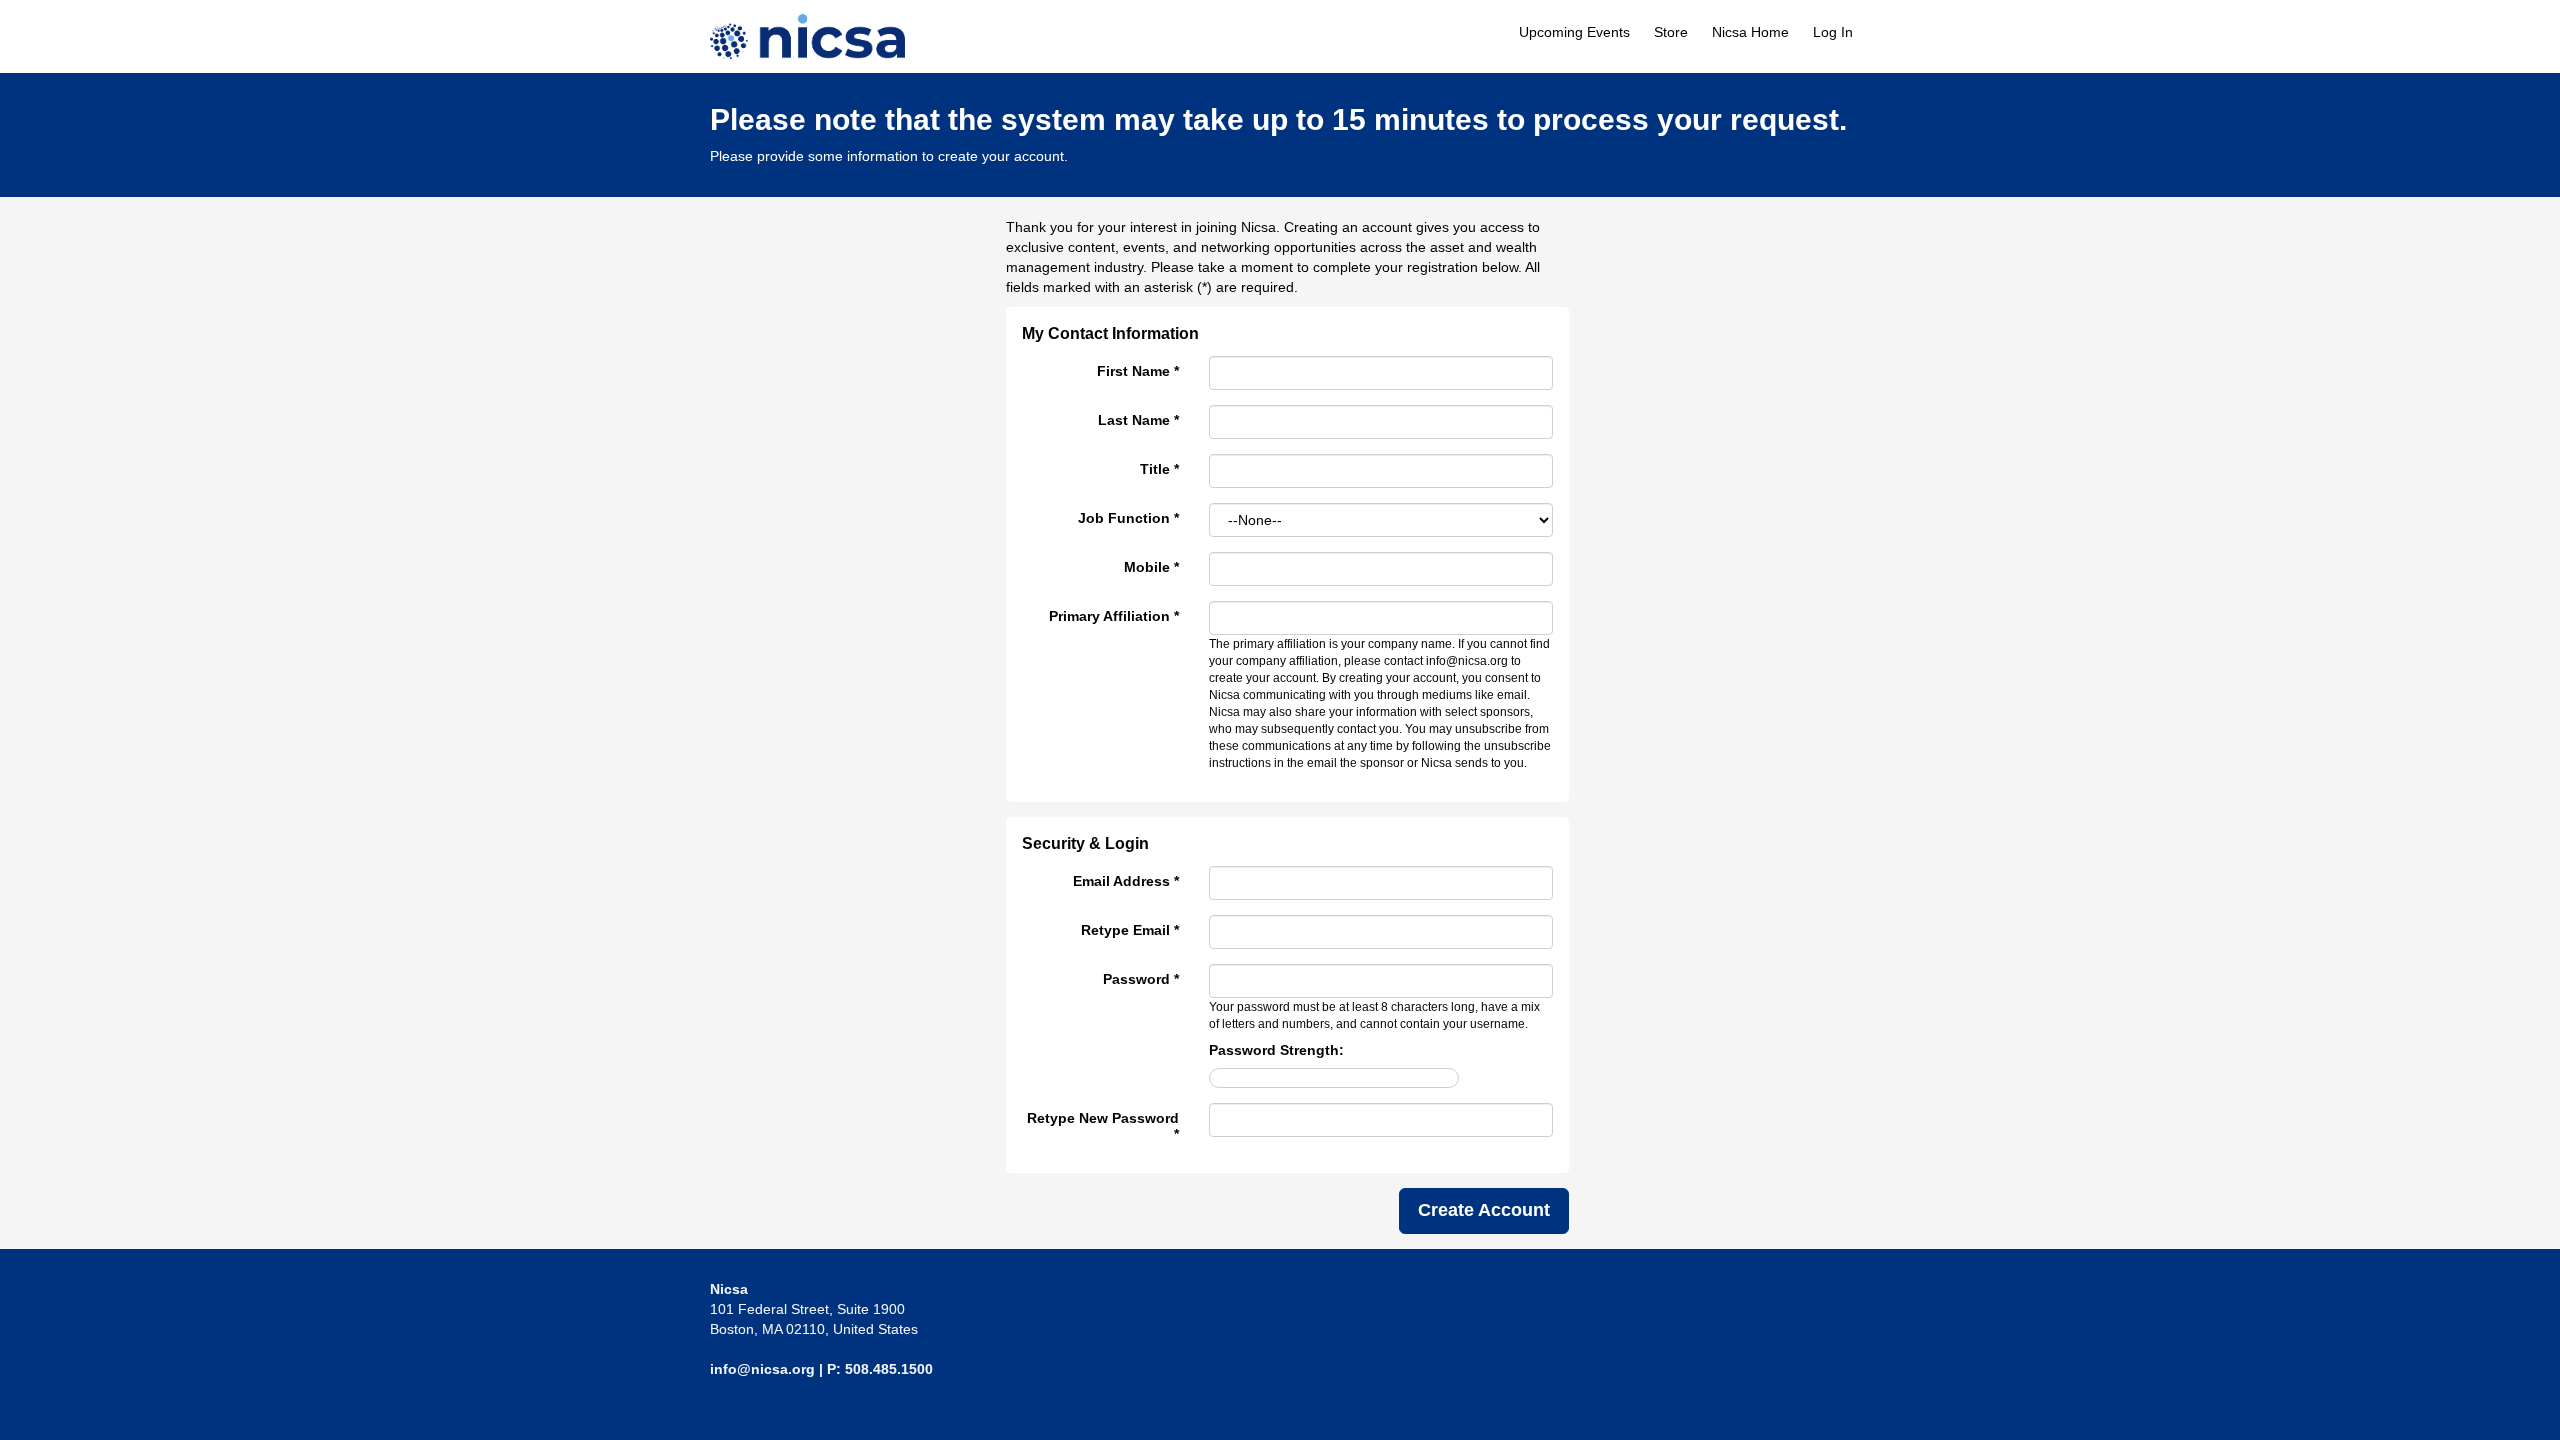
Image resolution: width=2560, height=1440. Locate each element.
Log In (1833, 32)
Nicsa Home (1750, 32)
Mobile (1151, 567)
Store (1671, 32)
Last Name (1138, 420)
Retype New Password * (1103, 1126)
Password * (1141, 979)
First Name (1138, 371)
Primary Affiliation (1114, 616)
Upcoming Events (1574, 32)
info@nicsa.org (762, 1369)
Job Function (1128, 518)
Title (1159, 469)
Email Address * (1126, 881)
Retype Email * (1130, 930)
